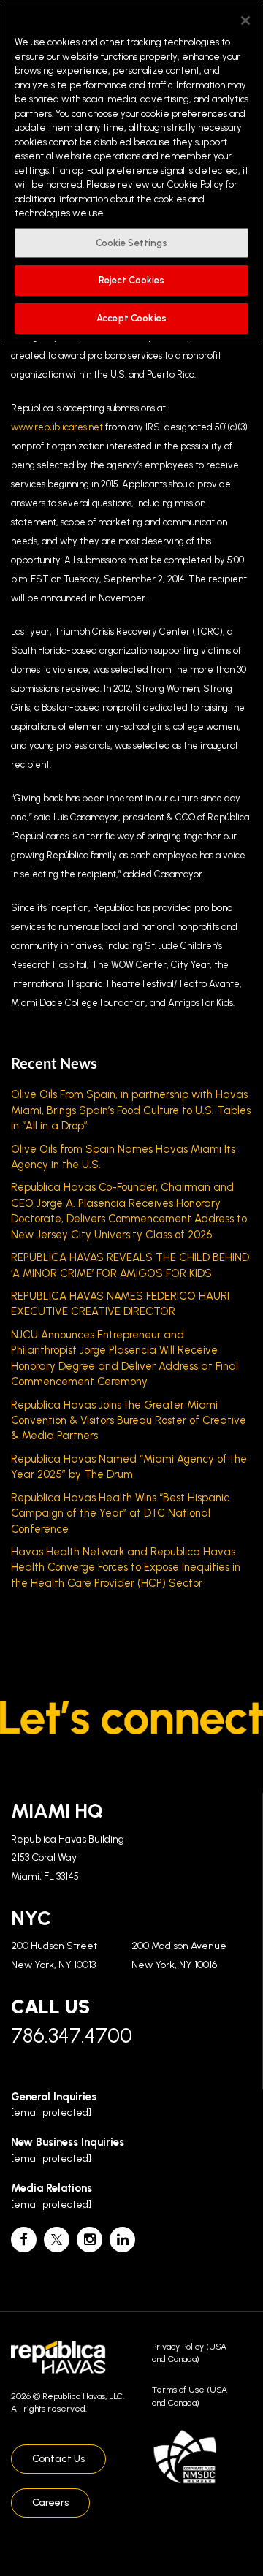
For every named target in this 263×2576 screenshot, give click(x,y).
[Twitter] (57, 2240)
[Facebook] (24, 2240)
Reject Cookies (132, 280)
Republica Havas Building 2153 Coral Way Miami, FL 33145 (68, 1858)
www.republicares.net (57, 427)
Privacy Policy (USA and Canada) (189, 2353)
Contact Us (58, 2459)
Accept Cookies (131, 318)
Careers (50, 2503)
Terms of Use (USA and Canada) (190, 2396)
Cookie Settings (132, 243)
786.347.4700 (72, 2035)
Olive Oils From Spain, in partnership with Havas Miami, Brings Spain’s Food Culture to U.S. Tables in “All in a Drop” (131, 1110)
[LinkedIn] (122, 2240)
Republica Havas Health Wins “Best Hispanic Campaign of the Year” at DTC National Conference (120, 1513)
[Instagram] (89, 2240)
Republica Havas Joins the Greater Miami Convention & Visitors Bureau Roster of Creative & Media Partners (129, 1421)
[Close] (245, 20)
